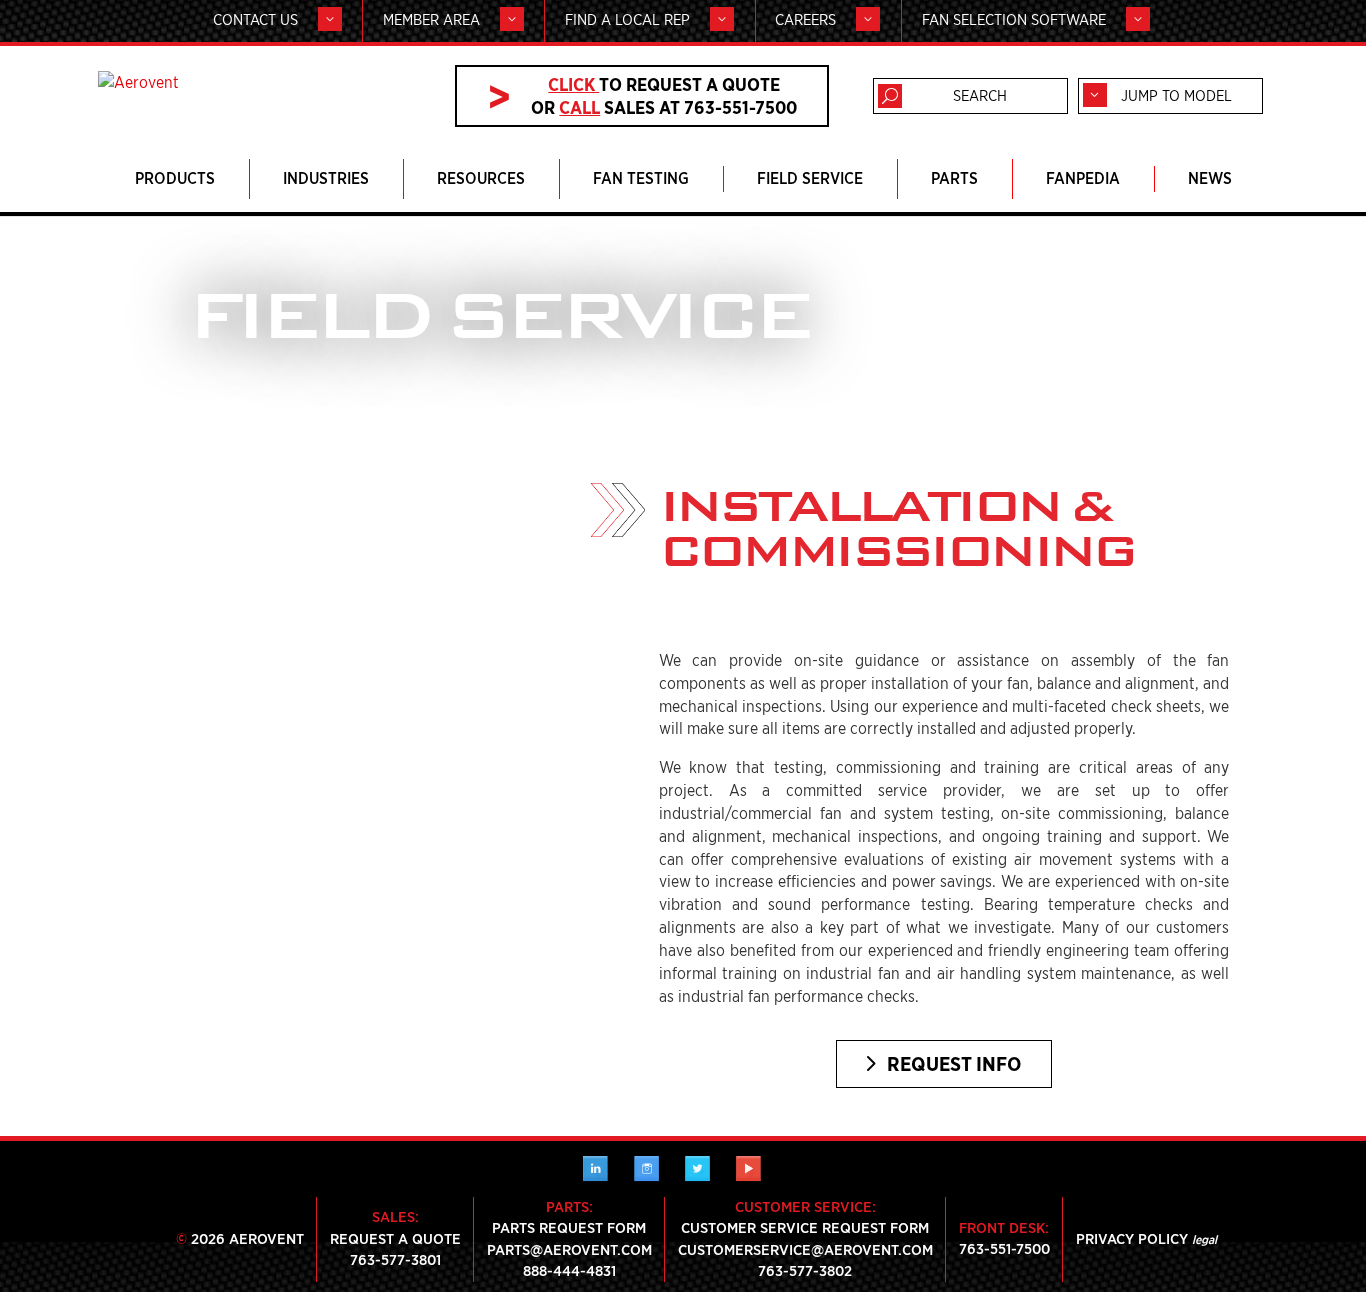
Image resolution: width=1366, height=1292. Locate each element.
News (1210, 178)
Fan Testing (641, 178)
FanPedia (1083, 178)
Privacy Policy (1132, 1239)
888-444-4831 (569, 1271)
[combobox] (1170, 96)
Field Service (810, 178)
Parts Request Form (569, 1228)
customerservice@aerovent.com (805, 1250)
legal (1204, 1239)
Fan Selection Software (1014, 20)
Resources (481, 178)
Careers (805, 20)
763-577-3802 (805, 1271)
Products (175, 178)
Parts (954, 178)
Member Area (431, 20)
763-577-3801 (395, 1260)
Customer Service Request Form (805, 1228)
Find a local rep (627, 20)
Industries (326, 178)
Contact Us (255, 20)
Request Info (954, 1064)
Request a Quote (395, 1239)
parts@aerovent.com (569, 1250)
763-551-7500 (1004, 1249)
